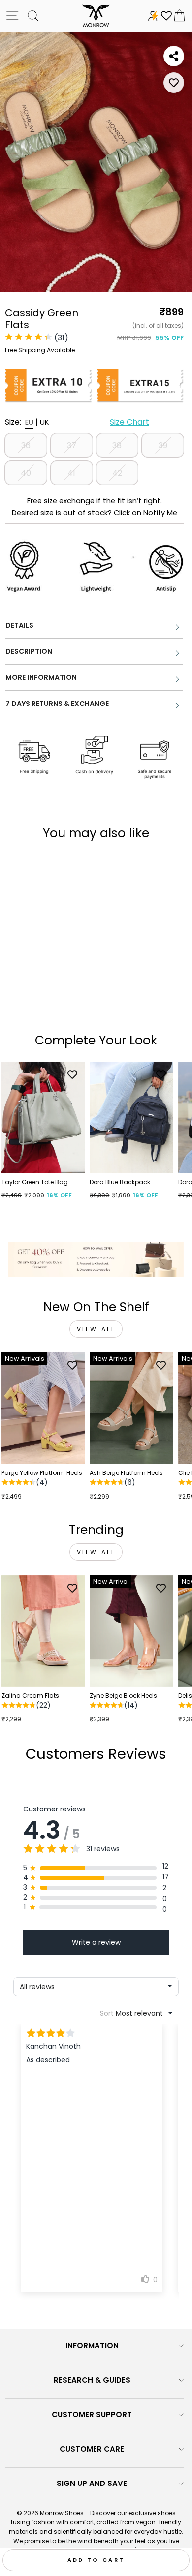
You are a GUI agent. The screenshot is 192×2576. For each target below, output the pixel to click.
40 (26, 473)
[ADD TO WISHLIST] (174, 83)
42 (117, 473)
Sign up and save (92, 2483)
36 (26, 445)
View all (96, 1329)
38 (117, 445)
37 (72, 445)
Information (92, 2346)
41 (71, 473)
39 (163, 445)
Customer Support (92, 2414)
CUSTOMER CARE (92, 2449)
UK (45, 422)
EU (29, 422)
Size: (77, 422)
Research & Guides (92, 2380)
